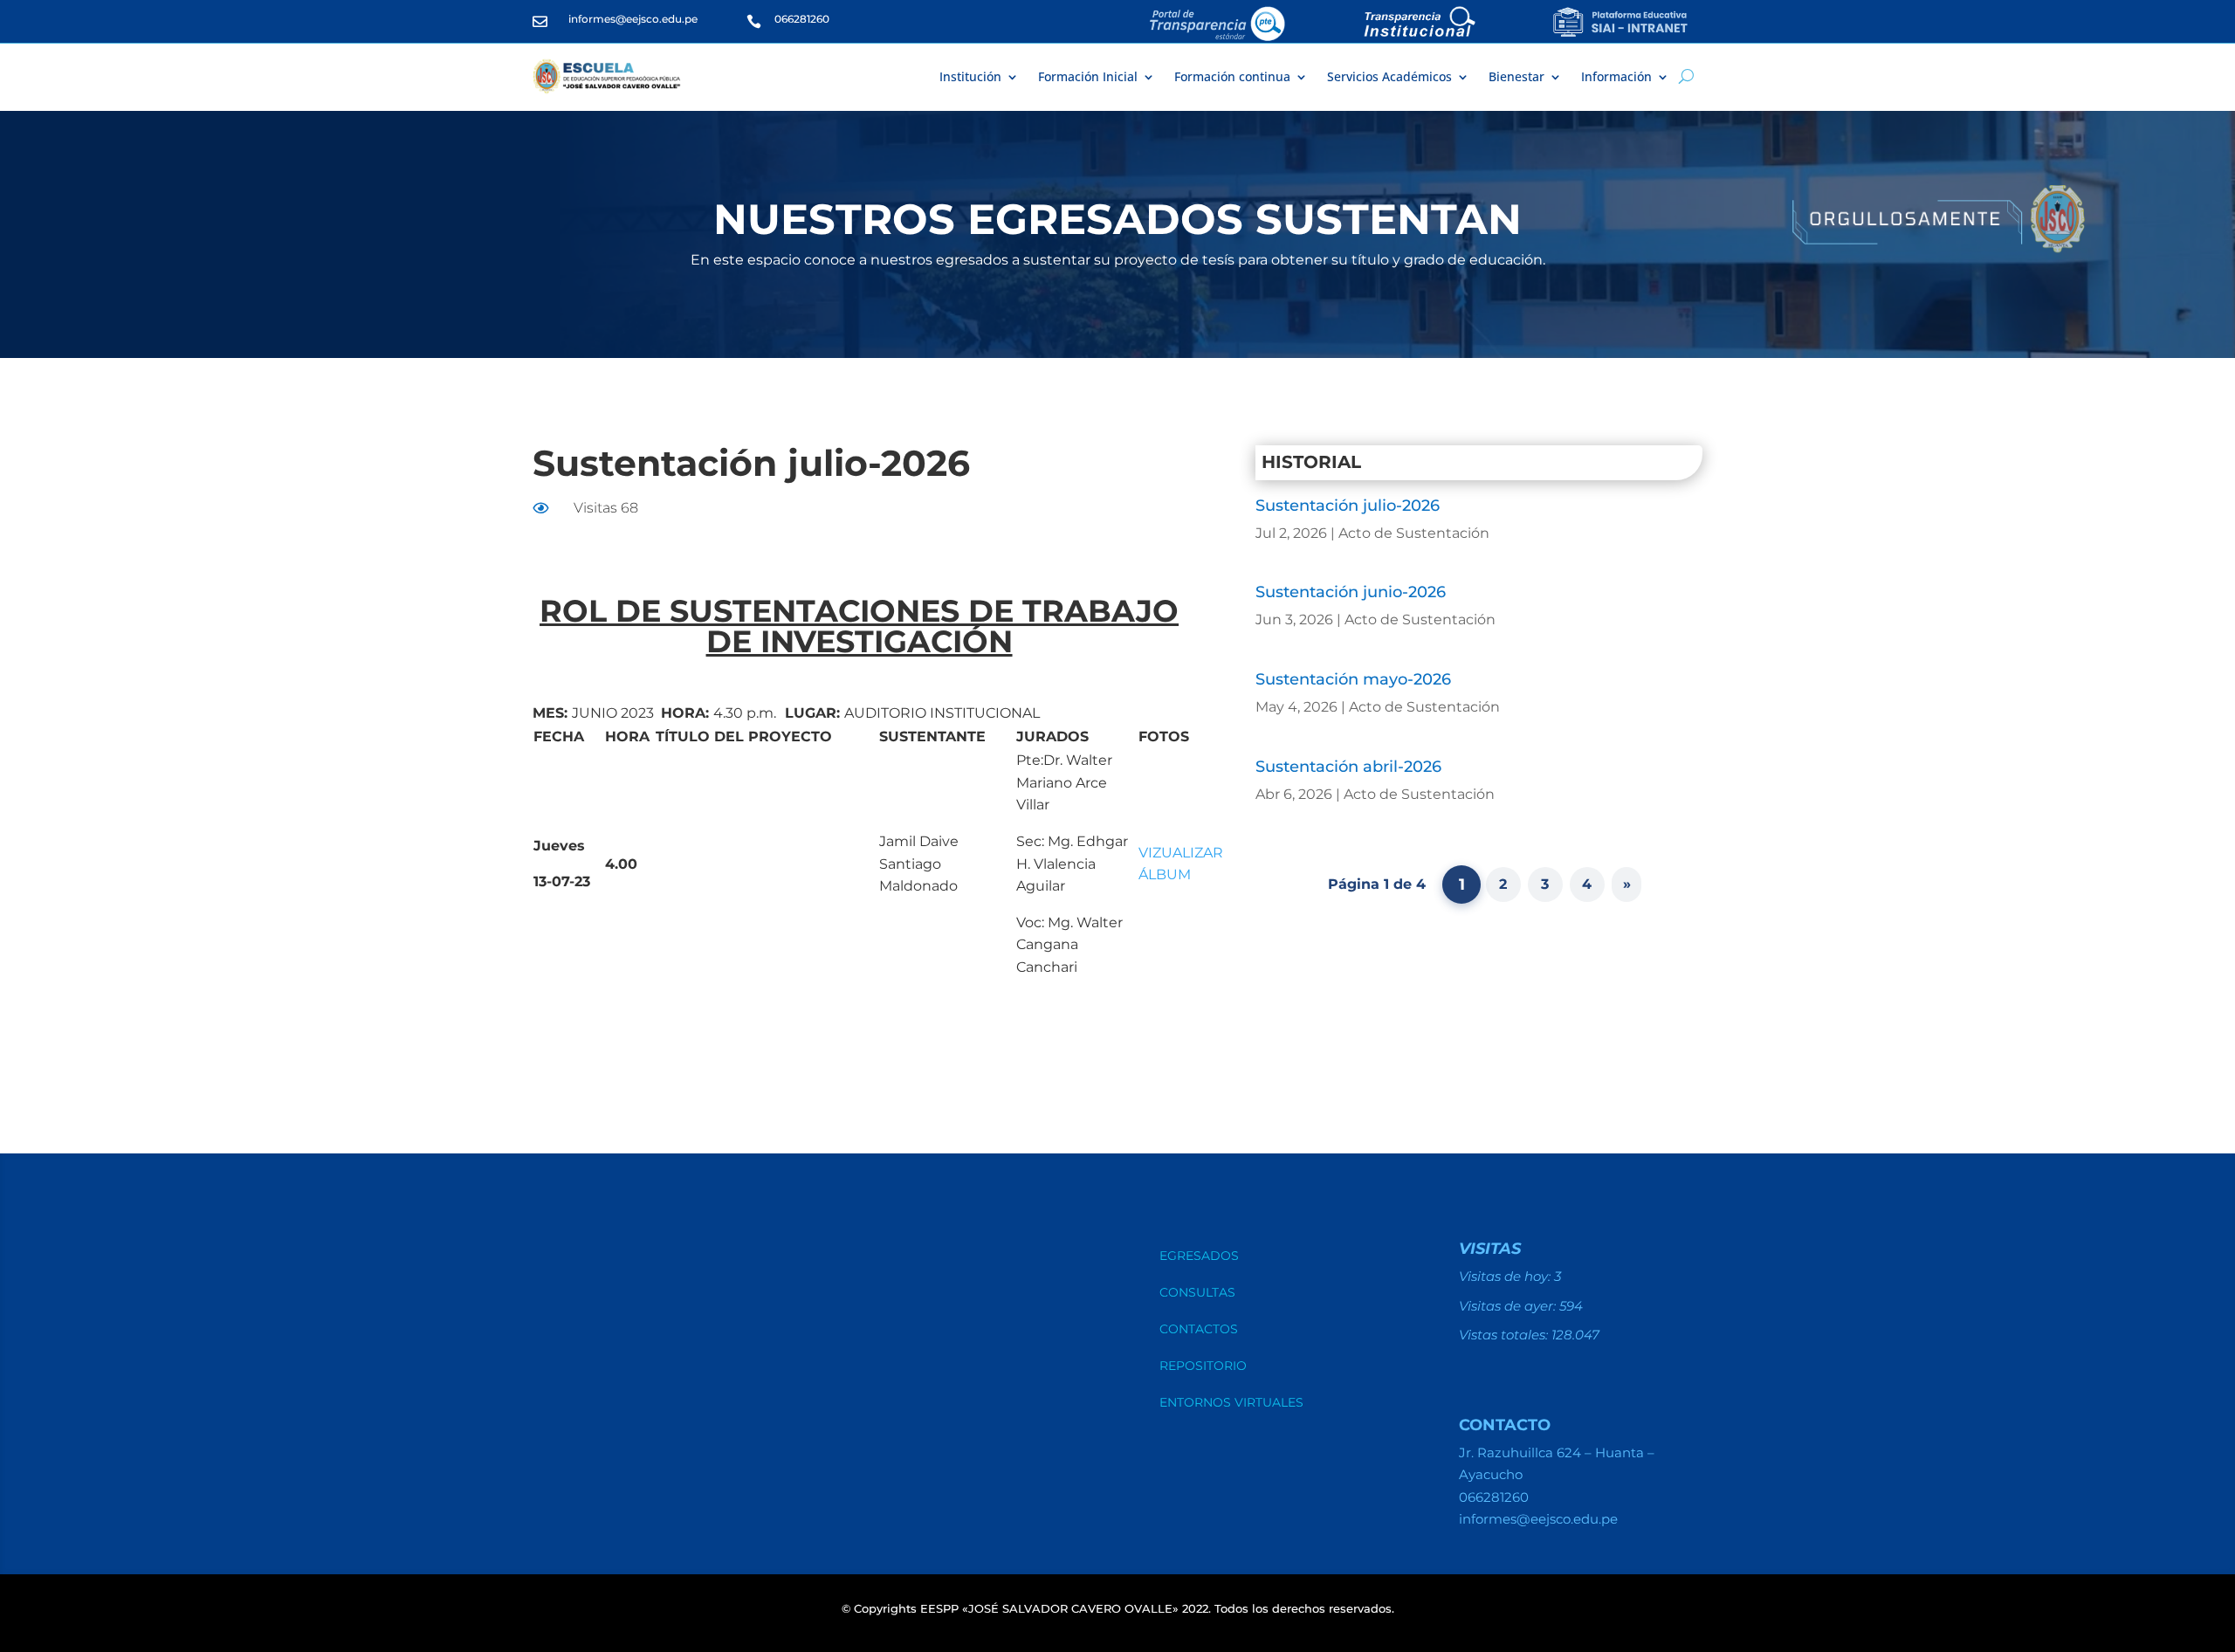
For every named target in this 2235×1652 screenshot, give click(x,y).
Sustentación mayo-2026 (1353, 679)
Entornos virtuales (1231, 1403)
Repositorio (1203, 1366)
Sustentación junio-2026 (1351, 592)
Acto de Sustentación (1414, 533)
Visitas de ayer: (1509, 1306)
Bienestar (1516, 76)
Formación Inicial (1088, 76)
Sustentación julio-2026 (1348, 506)
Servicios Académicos (1389, 76)
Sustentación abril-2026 (1348, 767)
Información (1616, 76)
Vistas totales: (1505, 1335)
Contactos (1199, 1330)
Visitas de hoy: (1506, 1276)
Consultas (1197, 1293)
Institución (970, 76)
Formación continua (1232, 76)
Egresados (1199, 1256)
